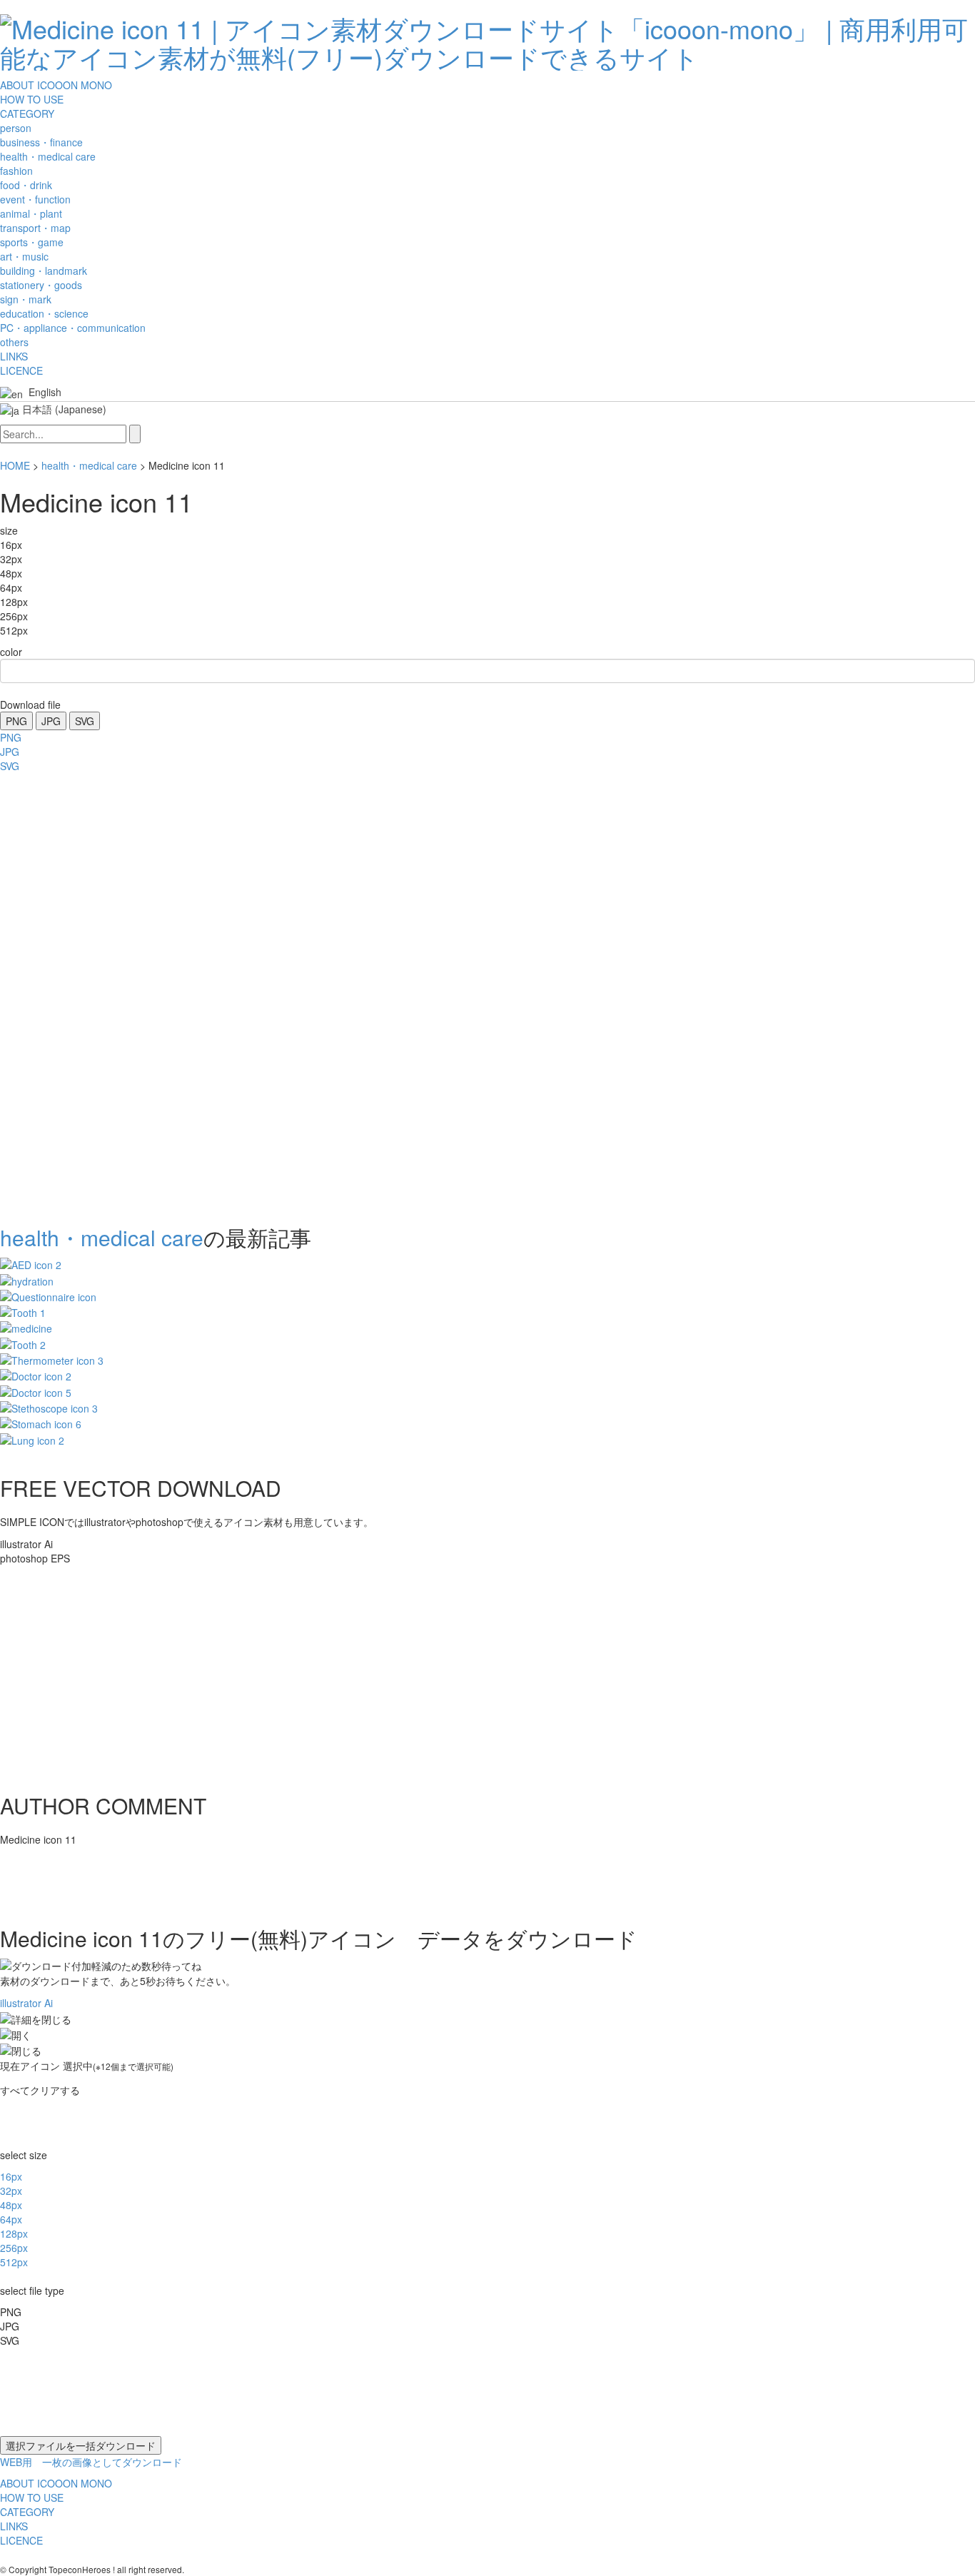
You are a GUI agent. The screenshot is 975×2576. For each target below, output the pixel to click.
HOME (15, 465)
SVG (85, 721)
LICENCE (21, 370)
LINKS (14, 356)
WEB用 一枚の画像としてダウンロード (91, 2462)
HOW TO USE (32, 99)
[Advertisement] (57, 994)
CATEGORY (27, 113)
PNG (16, 721)
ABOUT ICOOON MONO (56, 85)
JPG (51, 721)
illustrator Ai (26, 2003)
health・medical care (89, 465)
